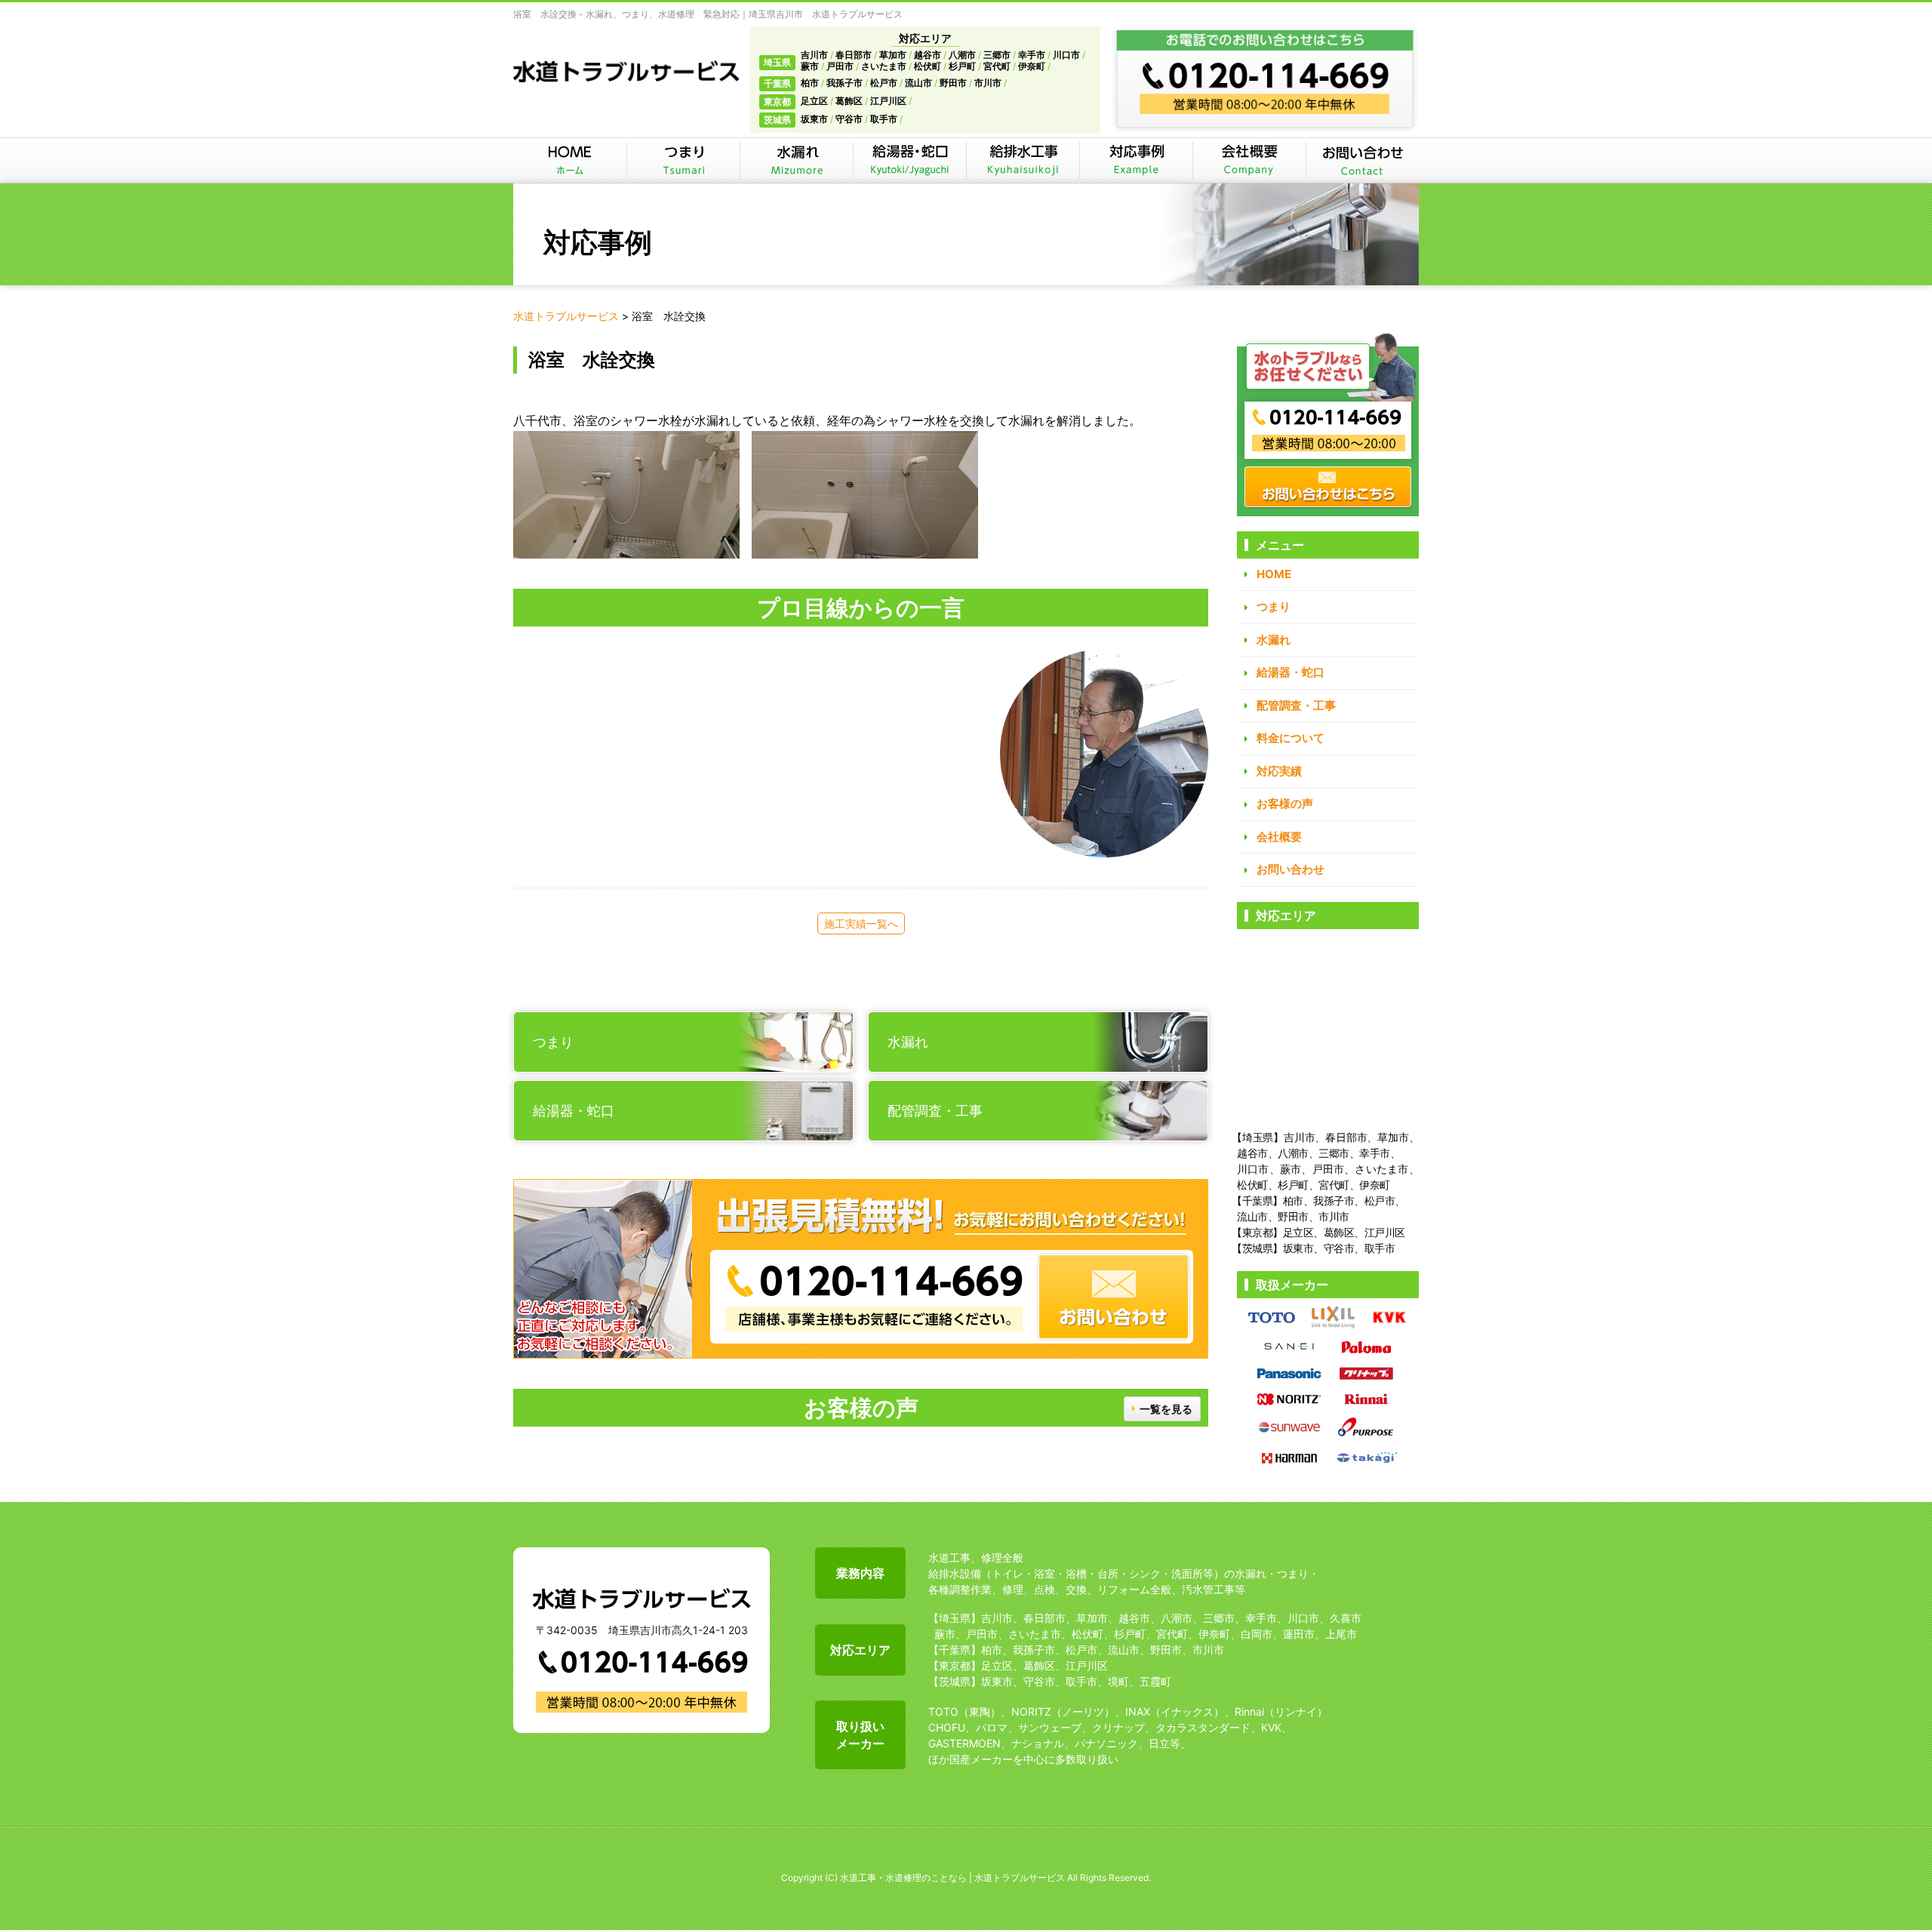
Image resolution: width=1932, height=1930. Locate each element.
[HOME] (570, 160)
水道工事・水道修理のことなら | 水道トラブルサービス (952, 1878)
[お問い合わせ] (1362, 160)
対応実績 (1279, 771)
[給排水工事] (1023, 160)
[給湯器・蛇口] (909, 160)
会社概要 (1279, 837)
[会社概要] (1249, 160)
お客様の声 (1285, 803)
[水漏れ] (796, 160)
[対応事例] (1136, 160)
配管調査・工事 (1296, 705)
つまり (1274, 606)
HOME (1274, 574)
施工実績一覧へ (861, 923)
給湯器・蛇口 (1291, 672)
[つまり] (683, 160)
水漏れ (1274, 640)
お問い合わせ (1291, 869)
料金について (1291, 738)
